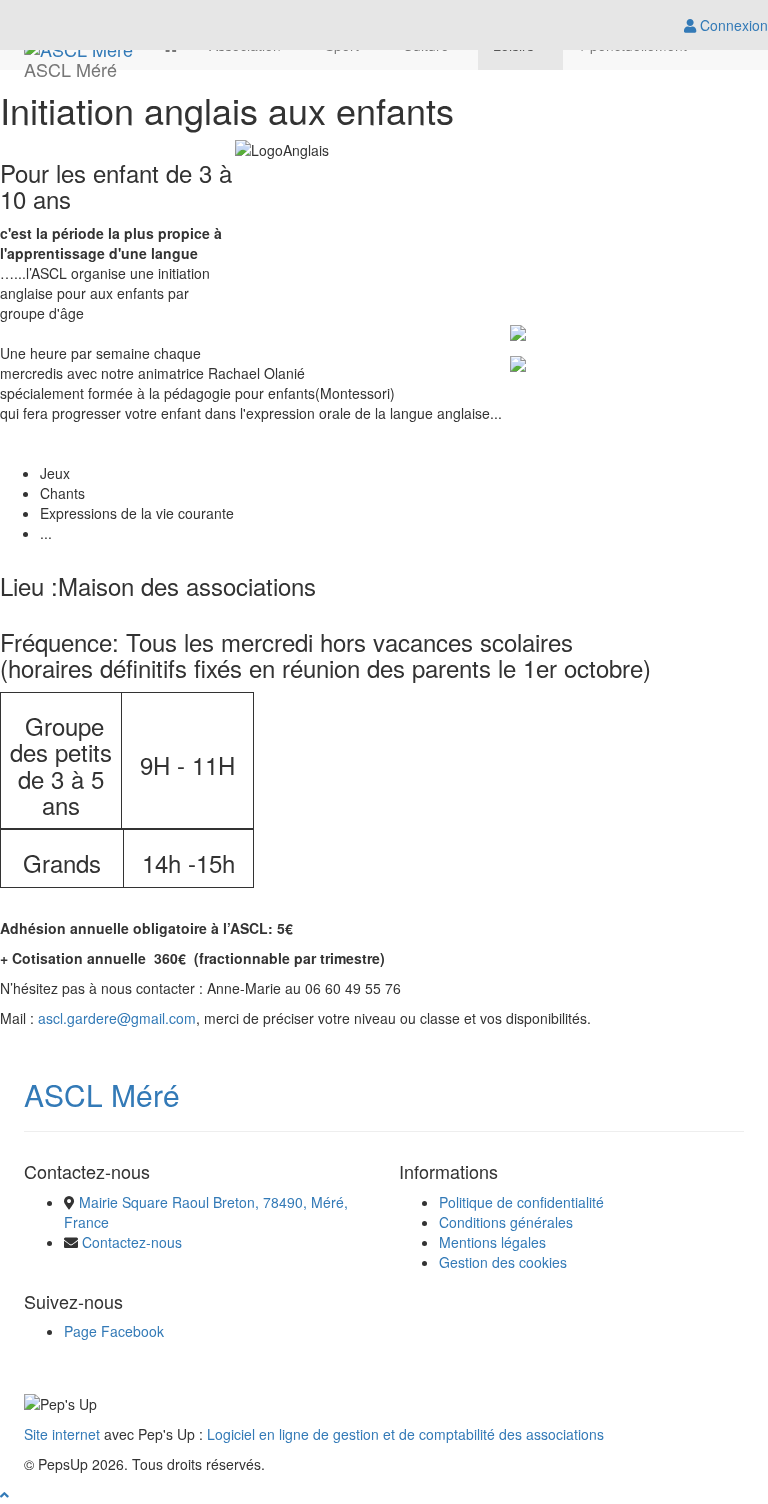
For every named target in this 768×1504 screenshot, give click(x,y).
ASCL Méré (102, 1094)
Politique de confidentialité (521, 1202)
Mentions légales (492, 1242)
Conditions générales (506, 1222)
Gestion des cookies (503, 1262)
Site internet (62, 1434)
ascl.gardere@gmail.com (117, 1018)
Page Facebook (114, 1331)
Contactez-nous (132, 1242)
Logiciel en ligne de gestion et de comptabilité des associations (405, 1434)
